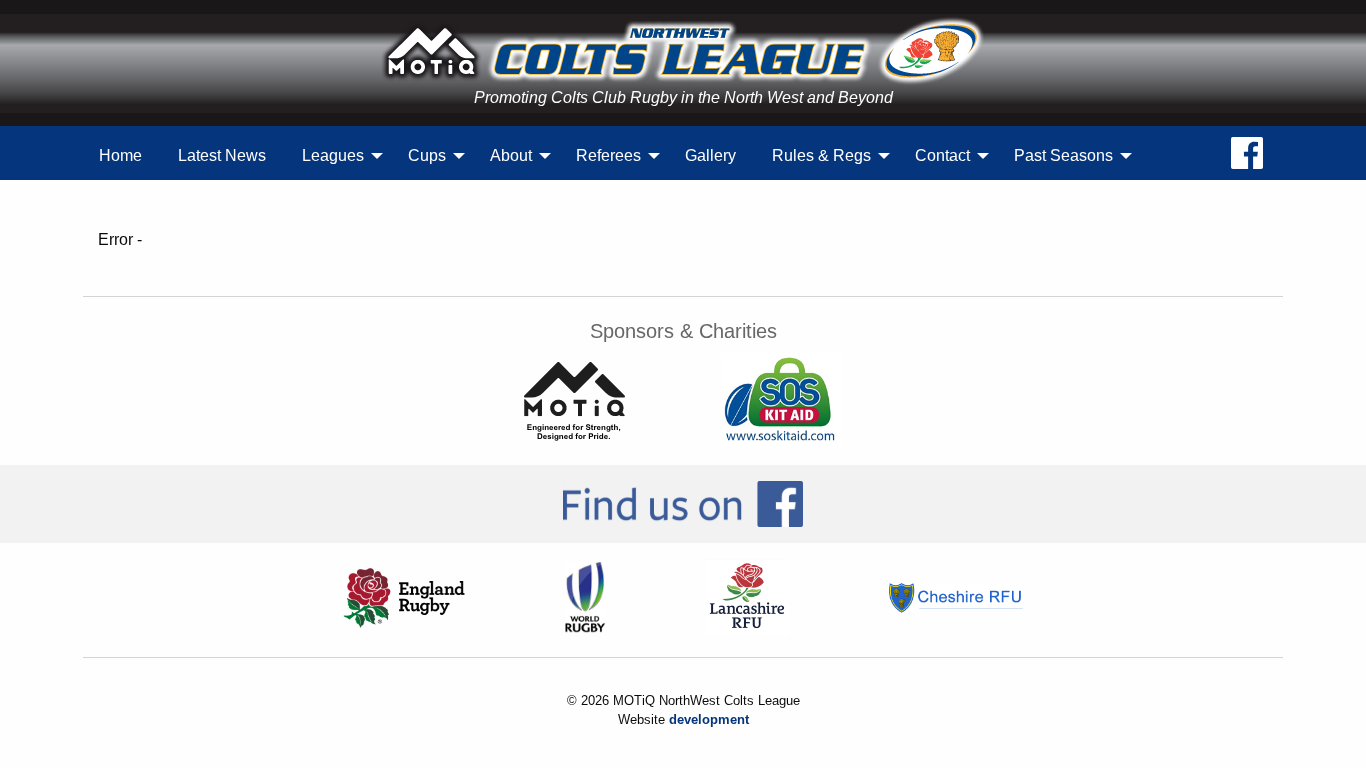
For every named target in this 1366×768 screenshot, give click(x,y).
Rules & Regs (821, 155)
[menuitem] (120, 156)
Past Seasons (1063, 155)
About (511, 155)
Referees (608, 155)
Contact (942, 155)
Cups (427, 155)
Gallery (710, 155)
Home (120, 155)
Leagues (333, 155)
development (709, 719)
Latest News (222, 155)
